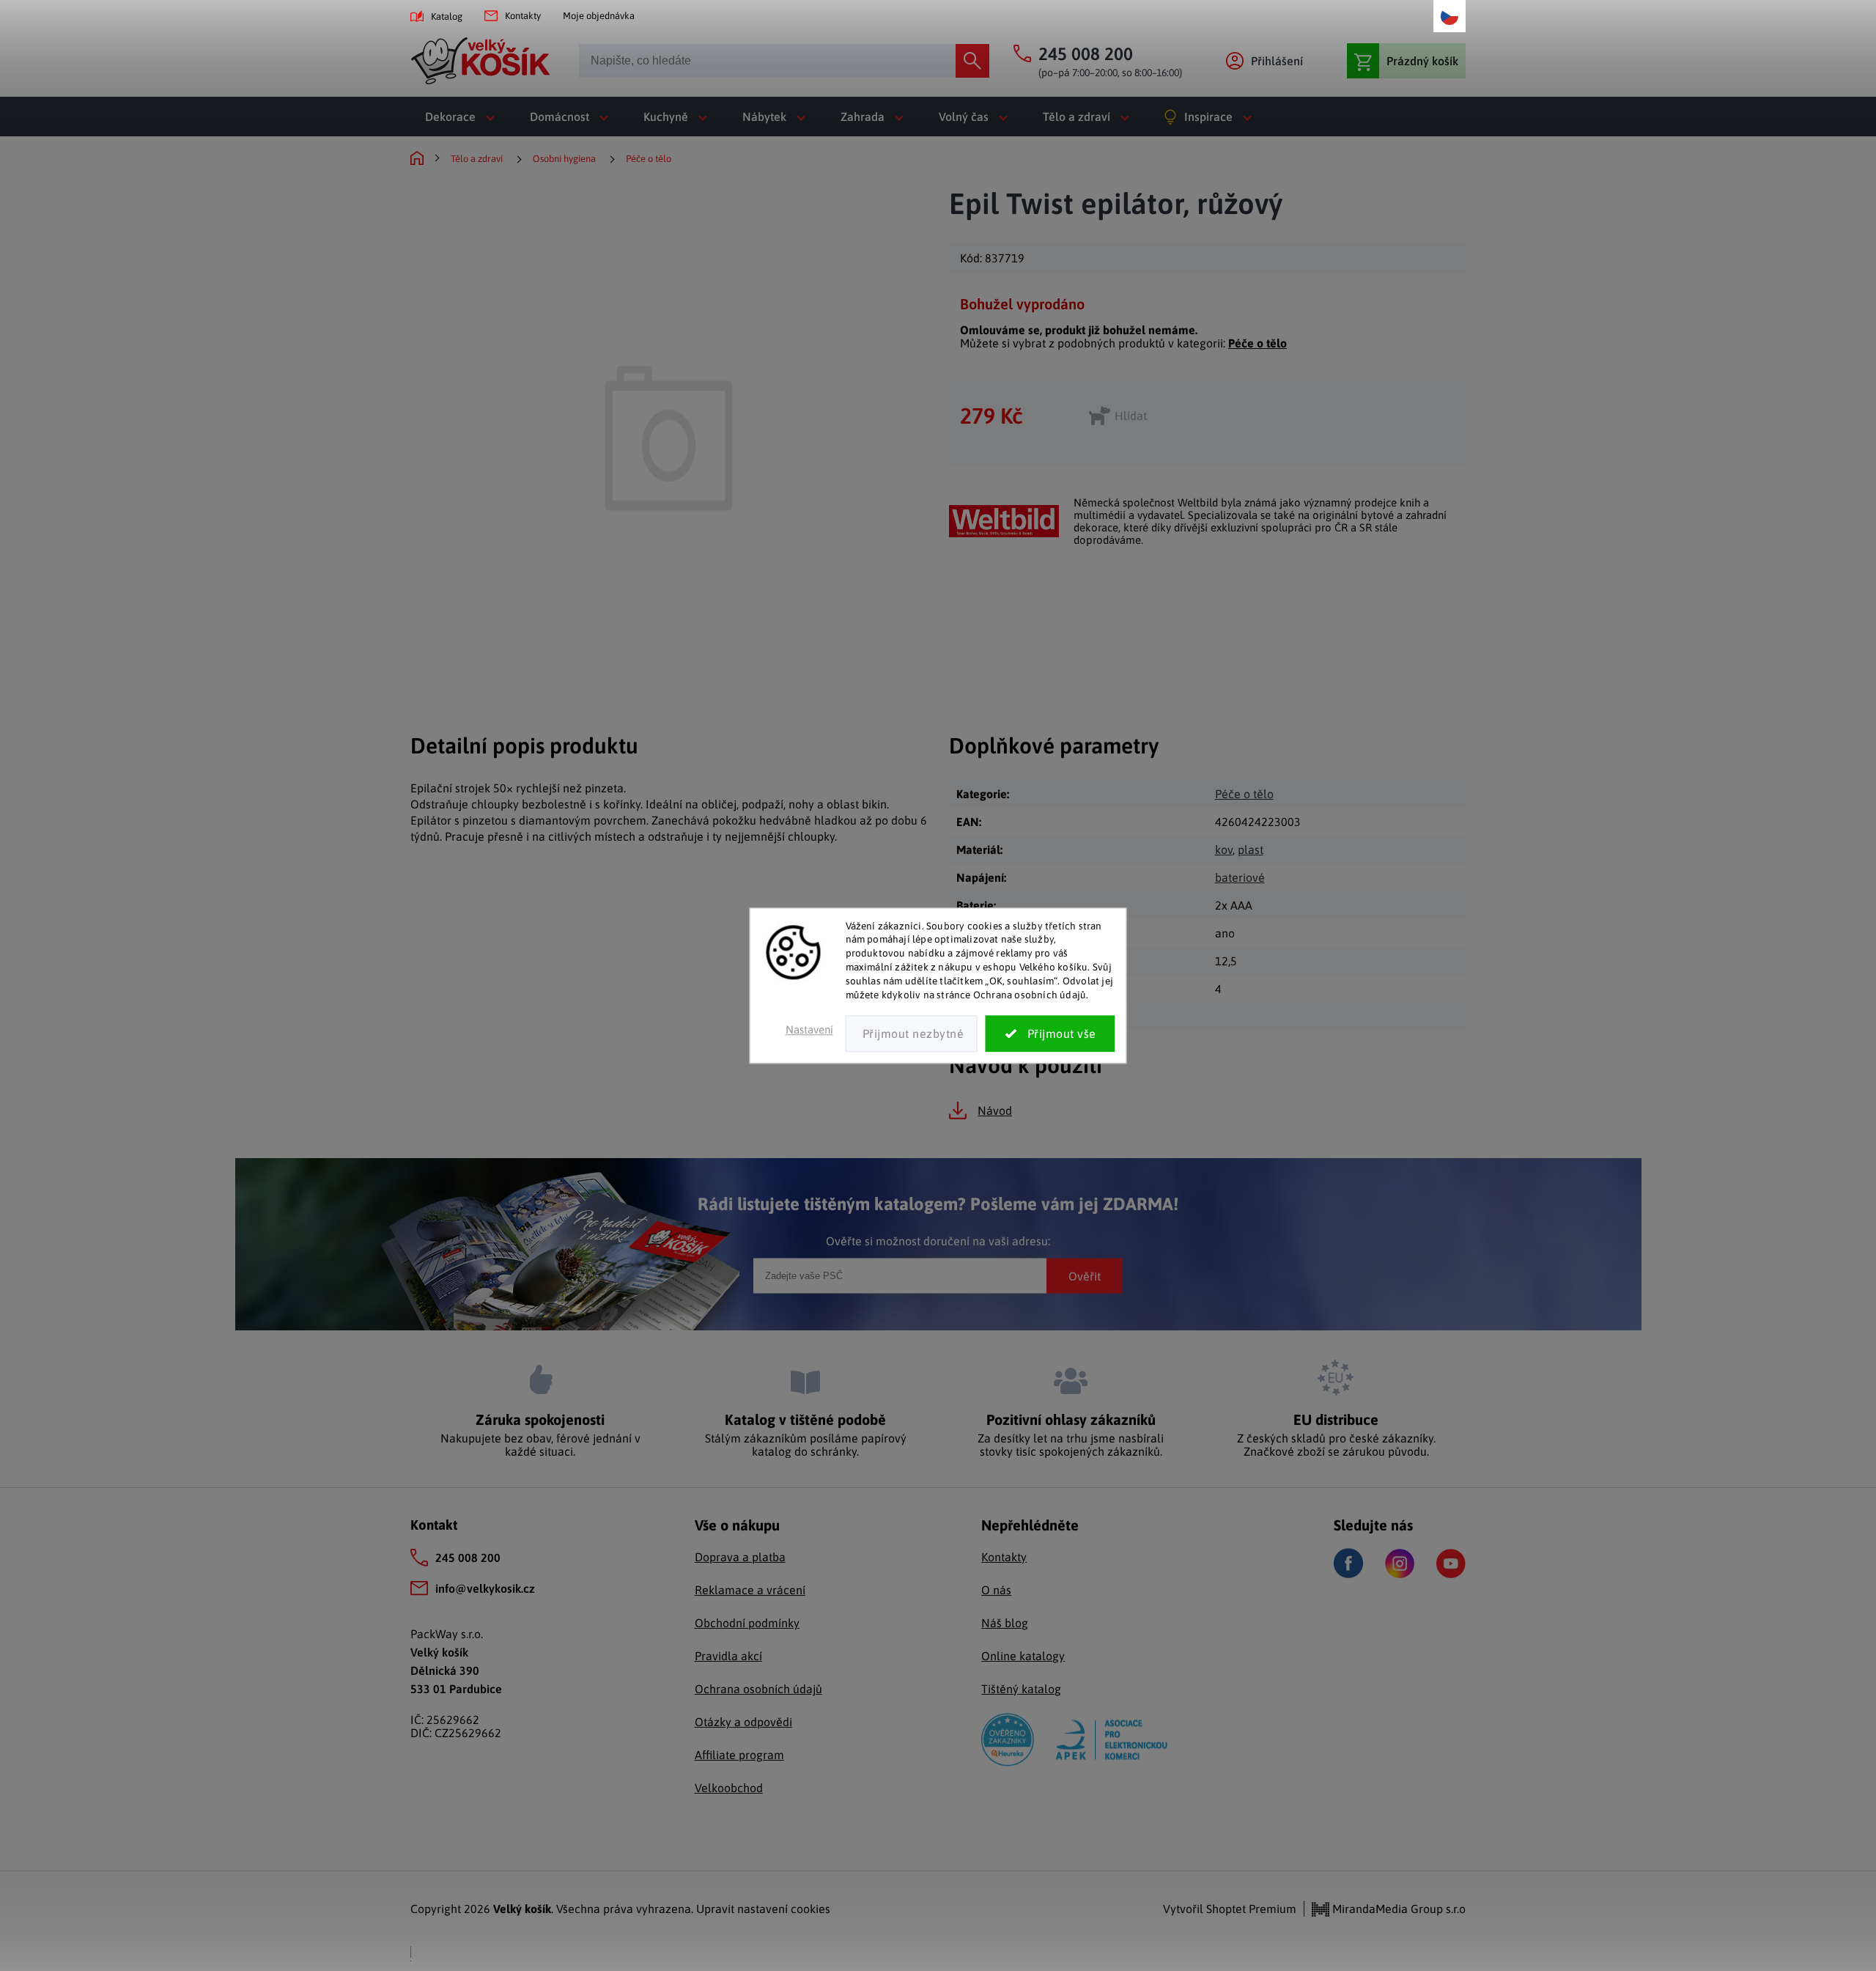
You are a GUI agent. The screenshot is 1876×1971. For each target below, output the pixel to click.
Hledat (972, 61)
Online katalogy (1023, 1656)
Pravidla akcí (728, 1656)
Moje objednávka (599, 16)
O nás (996, 1590)
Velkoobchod (729, 1788)
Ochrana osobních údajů (758, 1689)
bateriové (1240, 877)
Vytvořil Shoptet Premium (1230, 1909)
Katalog (447, 16)
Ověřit (1085, 1275)
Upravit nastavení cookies (763, 1909)
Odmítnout (912, 1034)
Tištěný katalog (1021, 1689)
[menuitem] (463, 117)
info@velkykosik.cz (485, 1588)
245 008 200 (468, 1558)
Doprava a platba (740, 1557)
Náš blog (1005, 1623)
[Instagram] (1400, 1563)
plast (1251, 850)
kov (1224, 850)
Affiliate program (739, 1755)
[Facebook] (1348, 1563)
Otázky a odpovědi (743, 1722)
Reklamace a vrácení (750, 1590)
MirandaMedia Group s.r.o (1397, 1909)
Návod (995, 1110)
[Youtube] (1451, 1563)
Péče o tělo (1258, 343)
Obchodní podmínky (747, 1623)
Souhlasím (1050, 1034)
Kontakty (523, 16)
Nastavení (809, 1029)
